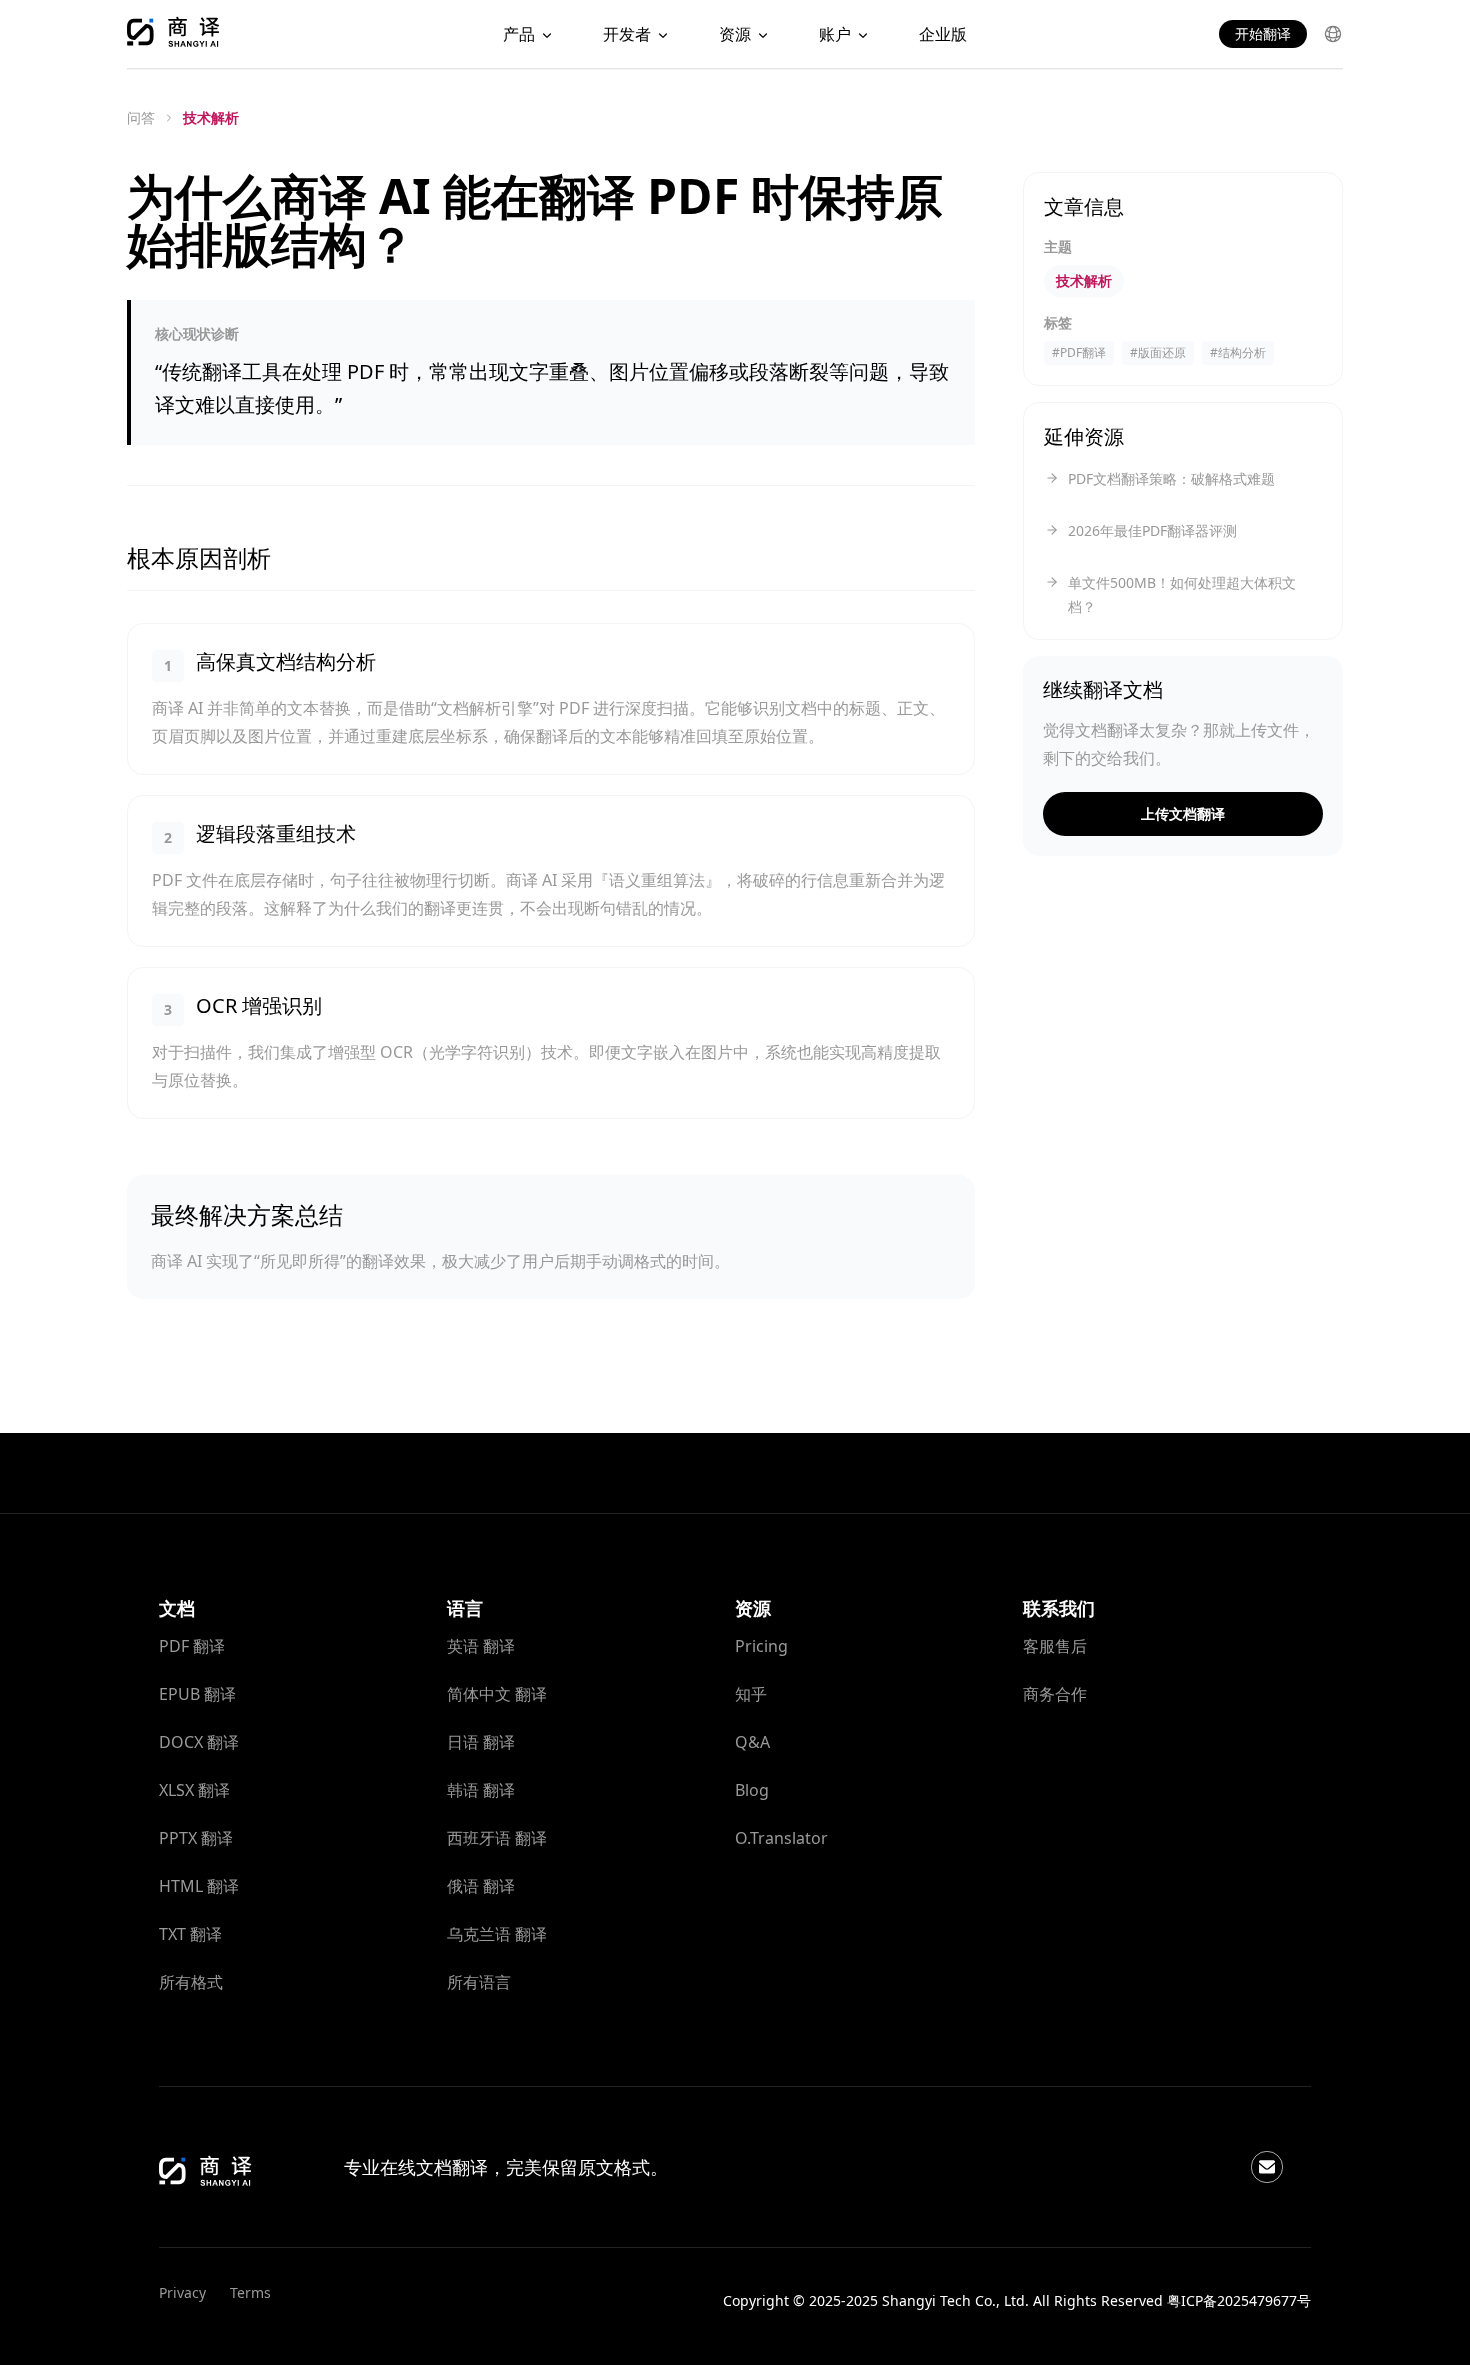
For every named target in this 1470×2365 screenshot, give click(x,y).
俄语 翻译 (481, 1886)
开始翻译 (1263, 33)
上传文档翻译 (1183, 813)
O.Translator (781, 1838)
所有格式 (191, 1982)
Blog (752, 1790)
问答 (141, 117)
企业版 (943, 34)
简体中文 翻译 (497, 1694)
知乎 (751, 1694)
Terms (250, 2292)
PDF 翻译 (192, 1646)
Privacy (182, 2292)
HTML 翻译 (199, 1886)
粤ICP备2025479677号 (1239, 2300)
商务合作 (1055, 1694)
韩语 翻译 (481, 1790)
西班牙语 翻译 (497, 1838)
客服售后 (1055, 1646)
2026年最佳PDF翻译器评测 (1152, 530)
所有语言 (479, 1982)
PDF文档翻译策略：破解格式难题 (1171, 478)
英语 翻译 (481, 1646)
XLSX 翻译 (194, 1790)
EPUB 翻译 (197, 1694)
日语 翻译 (481, 1742)
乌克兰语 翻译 (497, 1934)
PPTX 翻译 (196, 1838)
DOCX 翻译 (199, 1742)
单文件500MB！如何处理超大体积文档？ (1182, 594)
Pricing (761, 1646)
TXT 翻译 (190, 1934)
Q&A (752, 1742)
